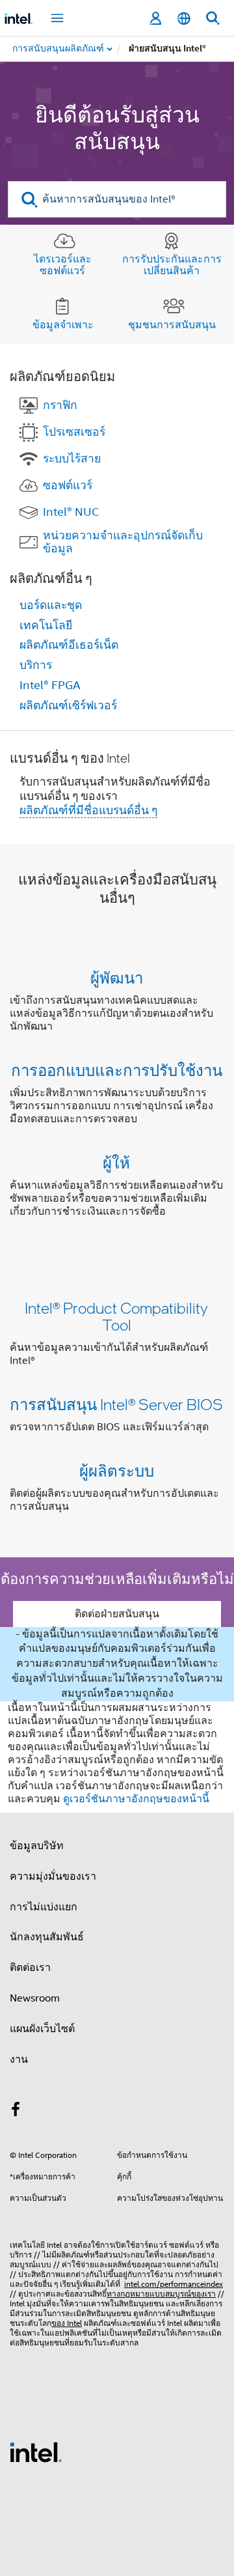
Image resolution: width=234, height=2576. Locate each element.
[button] (117, 1097)
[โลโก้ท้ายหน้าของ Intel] (36, 2452)
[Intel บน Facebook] (16, 2112)
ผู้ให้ (116, 1162)
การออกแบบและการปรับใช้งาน (117, 1070)
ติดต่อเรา (30, 1968)
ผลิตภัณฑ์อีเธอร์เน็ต (69, 645)
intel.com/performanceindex (174, 2284)
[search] (30, 200)
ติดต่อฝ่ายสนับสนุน (117, 1614)
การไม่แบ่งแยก (44, 1907)
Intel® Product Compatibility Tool (116, 1316)
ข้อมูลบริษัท (37, 1846)
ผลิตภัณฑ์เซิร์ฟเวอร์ (68, 705)
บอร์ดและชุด (51, 605)
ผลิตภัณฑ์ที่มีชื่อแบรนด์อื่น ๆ (88, 810)
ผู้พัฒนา (117, 977)
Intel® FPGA (50, 685)
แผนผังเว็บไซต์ (42, 2029)
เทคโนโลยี (46, 625)
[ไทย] (184, 19)
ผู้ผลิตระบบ (117, 1470)
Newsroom (35, 1998)
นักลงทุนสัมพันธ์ (47, 1937)
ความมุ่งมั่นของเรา (53, 1876)
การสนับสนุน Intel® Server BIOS (116, 1404)
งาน (19, 2059)
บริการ (36, 665)
